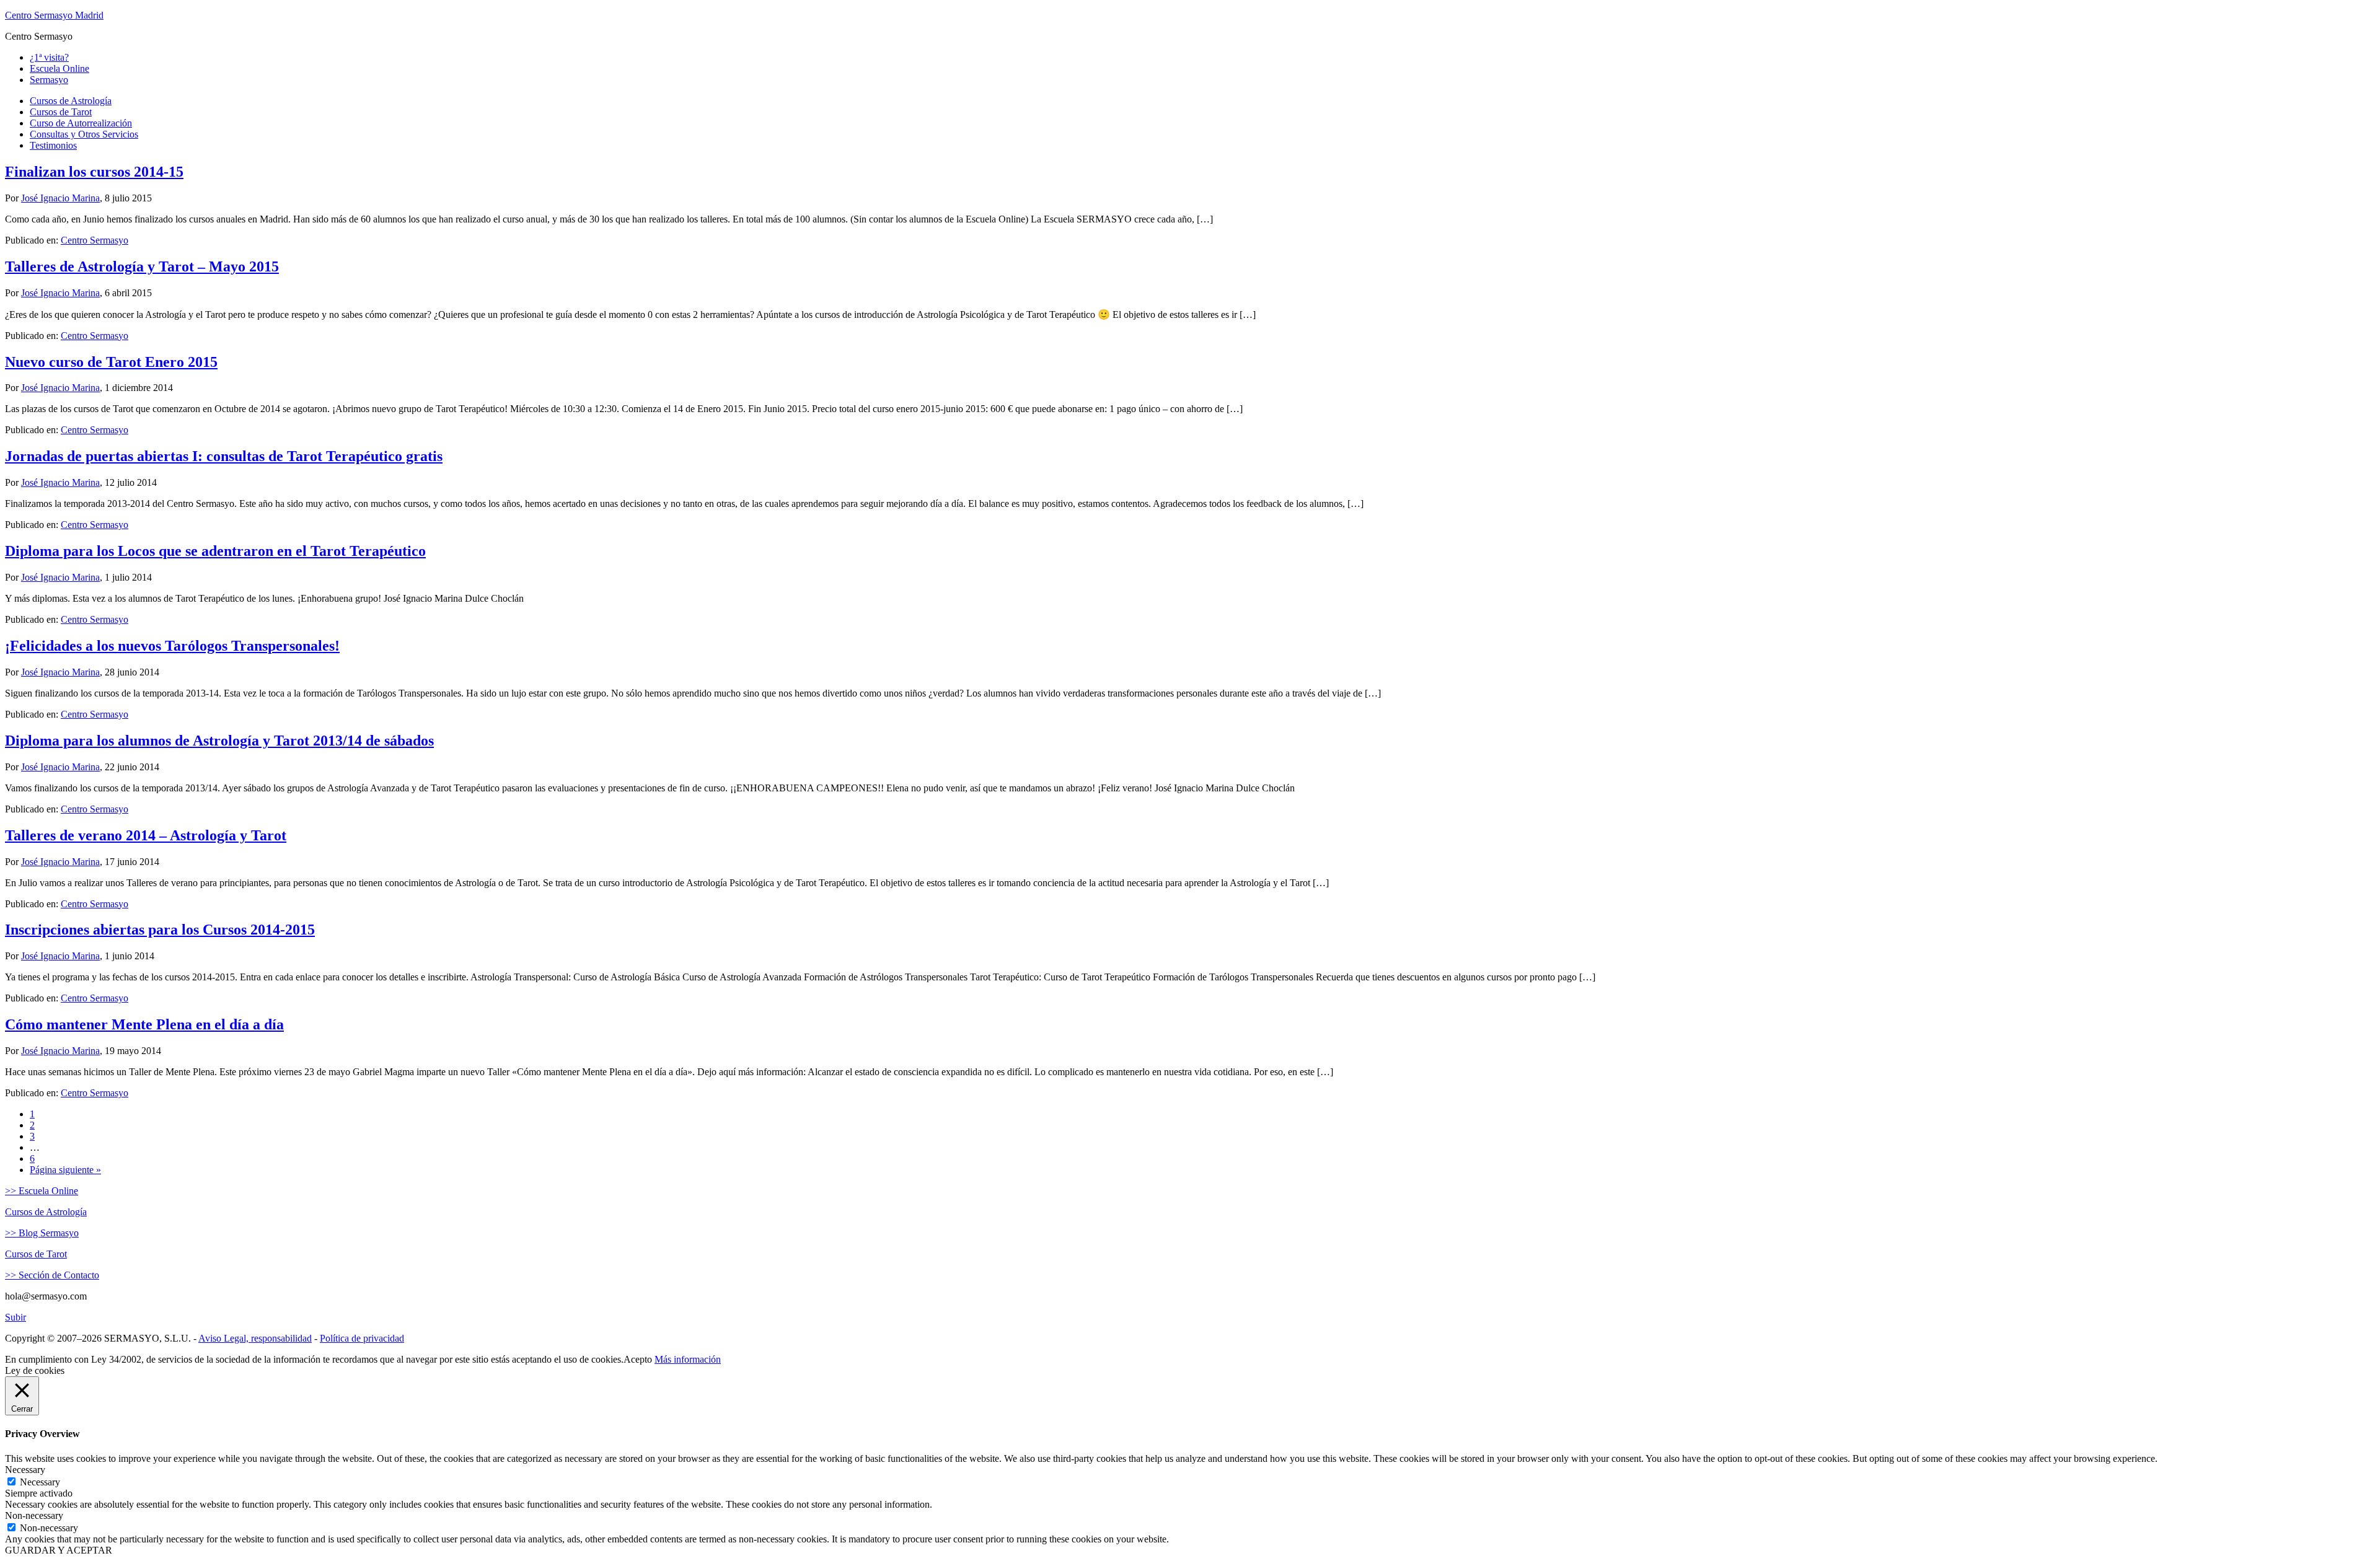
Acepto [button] (638, 1359)
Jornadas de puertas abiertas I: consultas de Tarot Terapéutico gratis (224, 456)
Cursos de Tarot (36, 1254)
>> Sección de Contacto (52, 1275)
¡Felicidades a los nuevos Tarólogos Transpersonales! (172, 646)
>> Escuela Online (42, 1191)
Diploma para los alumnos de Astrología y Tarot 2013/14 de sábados (219, 741)
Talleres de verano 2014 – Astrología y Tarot (146, 835)
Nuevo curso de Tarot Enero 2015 (111, 362)
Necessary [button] (25, 1470)
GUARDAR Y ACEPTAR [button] (59, 1550)
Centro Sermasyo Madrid (54, 15)
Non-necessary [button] (34, 1515)
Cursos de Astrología (46, 1212)
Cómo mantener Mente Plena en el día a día (144, 1024)
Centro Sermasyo (95, 240)
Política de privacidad (362, 1338)
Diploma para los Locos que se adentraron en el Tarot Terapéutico (215, 551)
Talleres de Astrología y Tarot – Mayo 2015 (142, 266)
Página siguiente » (65, 1170)
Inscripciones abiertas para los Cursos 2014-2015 (160, 930)
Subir (15, 1317)
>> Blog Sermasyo (42, 1233)
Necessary (40, 1482)
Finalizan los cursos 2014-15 (94, 172)
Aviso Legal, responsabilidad (255, 1338)
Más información (688, 1359)
